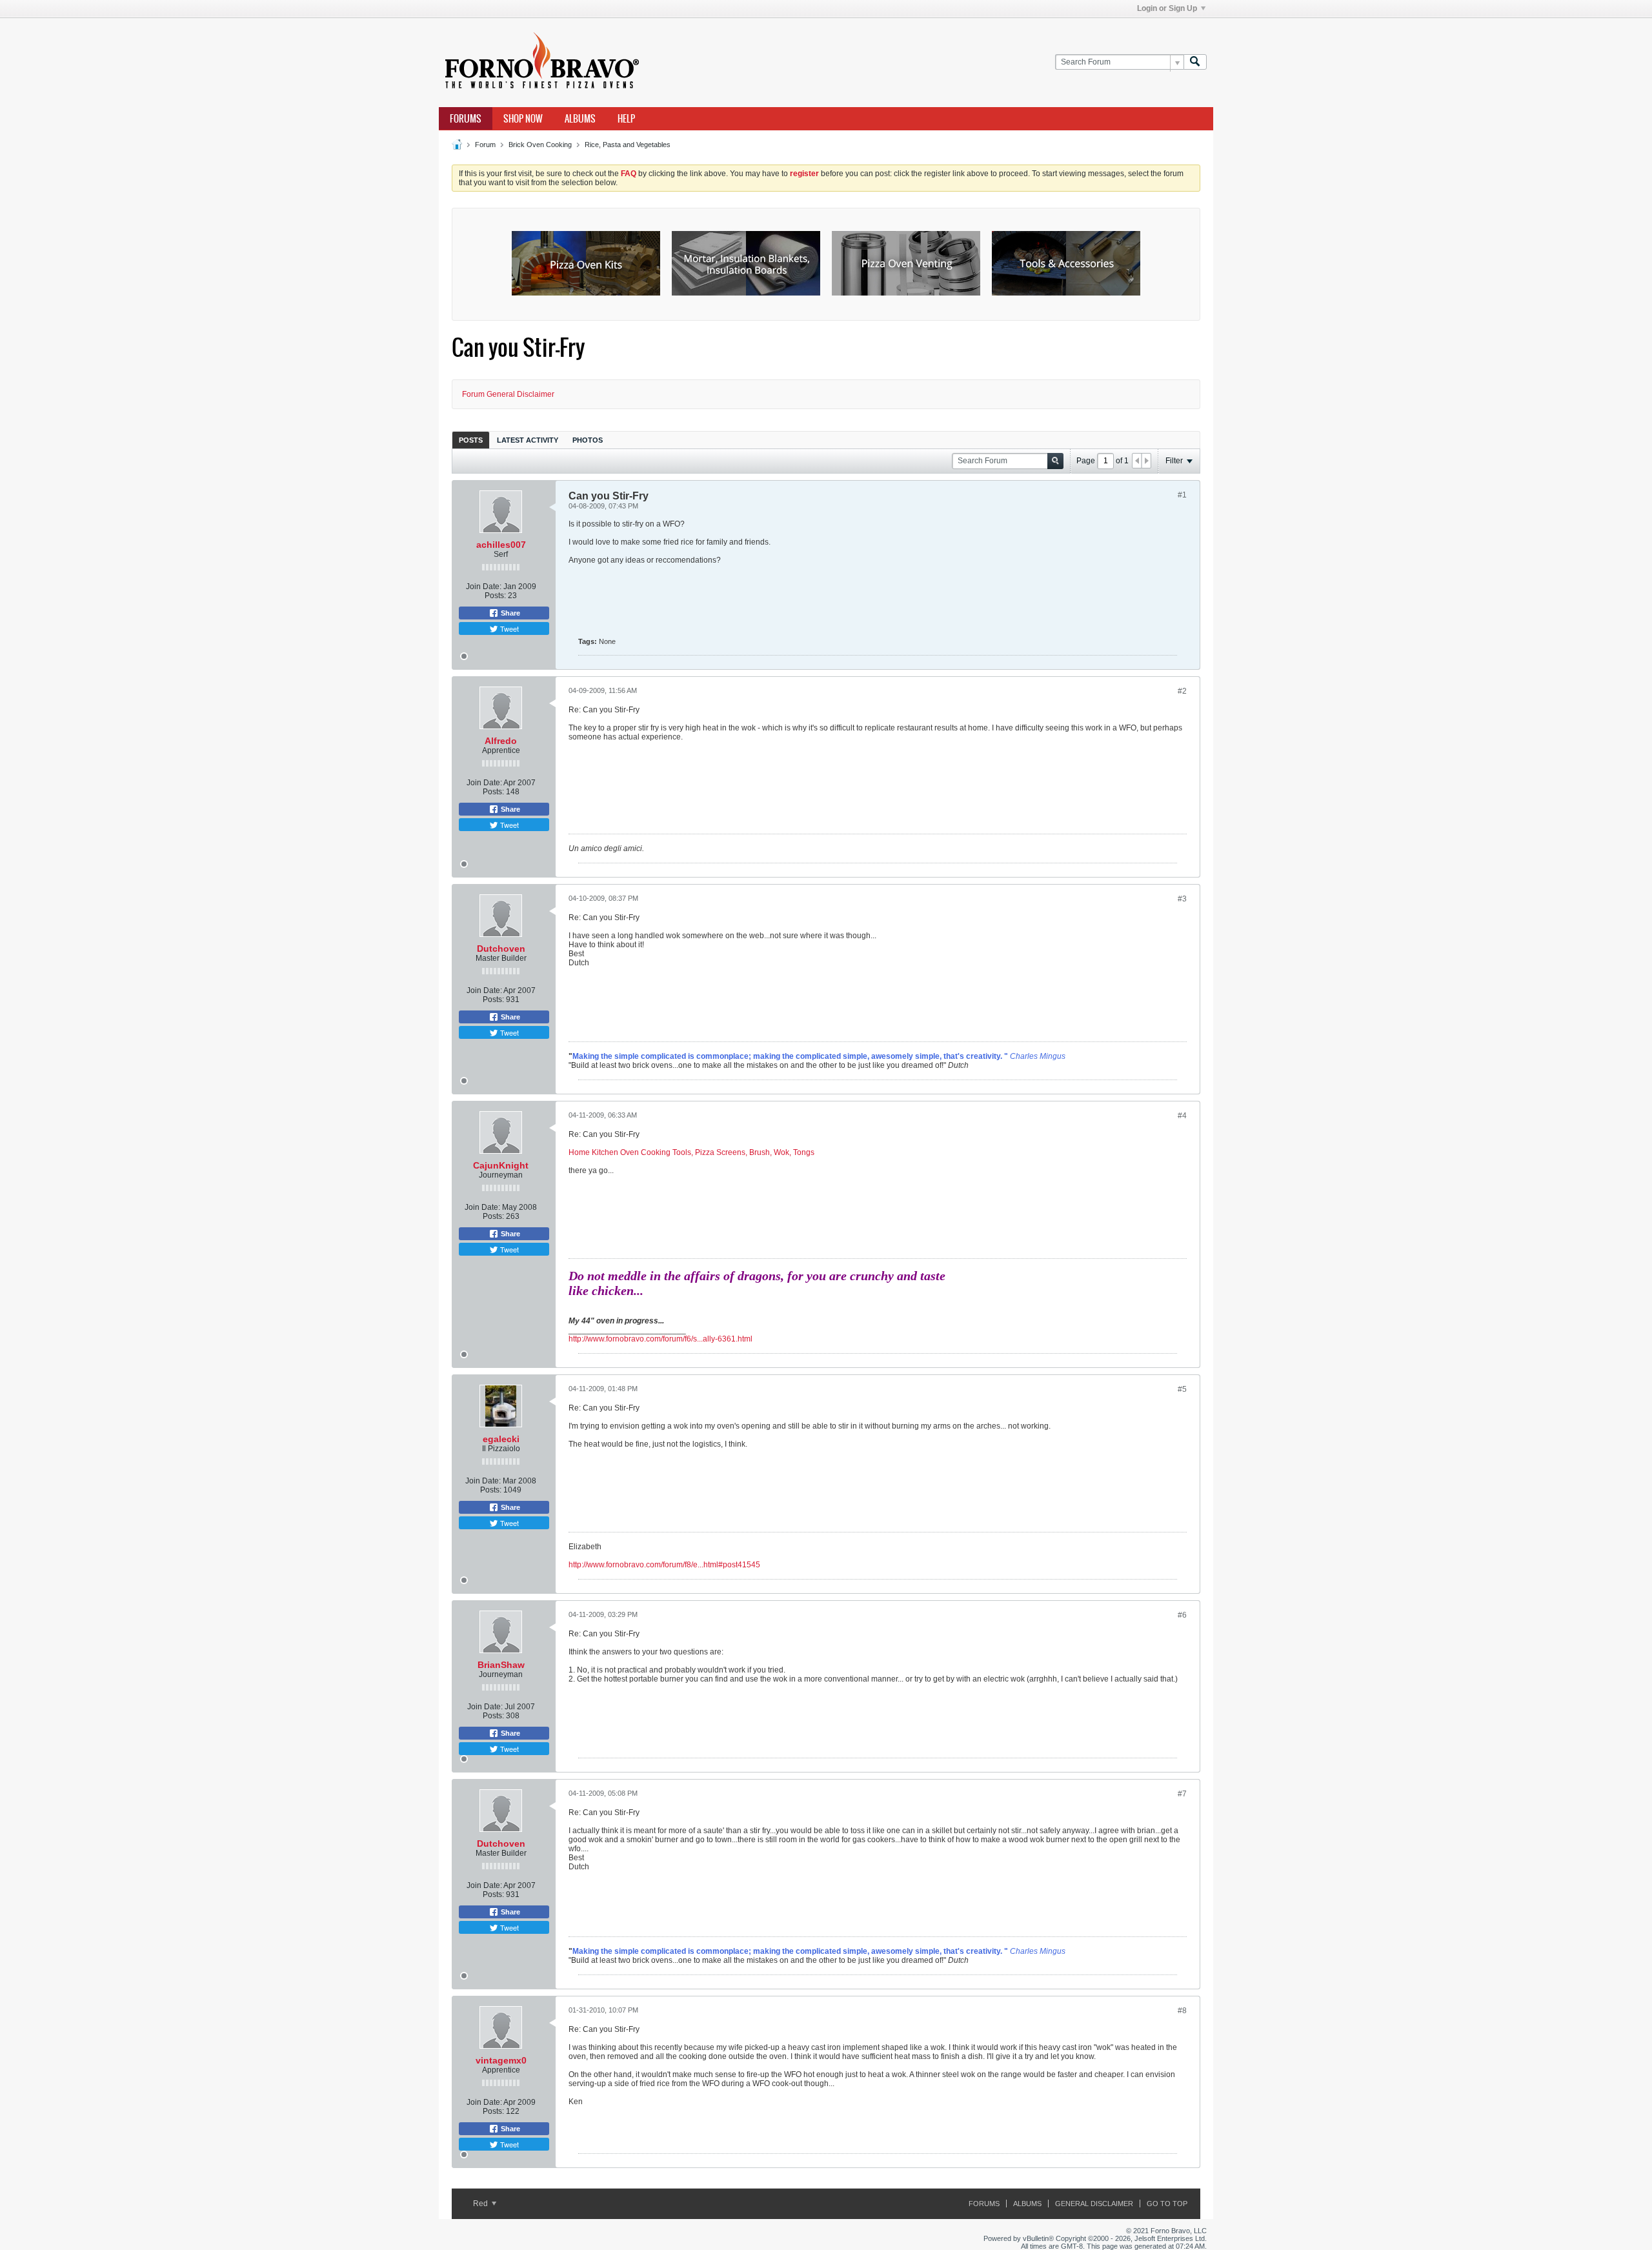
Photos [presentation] (588, 440)
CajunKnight (501, 1165)
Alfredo (501, 741)
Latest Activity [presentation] (528, 440)
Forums (466, 119)
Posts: (495, 596)
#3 (1182, 899)
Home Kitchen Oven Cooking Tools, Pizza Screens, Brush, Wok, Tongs (691, 1152)
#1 (1182, 495)
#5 (1182, 1389)
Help (626, 119)
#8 (1182, 2011)
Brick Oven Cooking (540, 145)
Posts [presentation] (471, 440)
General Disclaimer (1094, 2204)
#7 (1182, 1794)
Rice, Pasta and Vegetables (628, 145)
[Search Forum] (1195, 62)
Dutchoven (501, 949)
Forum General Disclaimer (508, 394)
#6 (1182, 1615)
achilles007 (501, 545)
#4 (1182, 1116)
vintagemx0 (501, 2060)
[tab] (471, 440)
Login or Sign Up (1167, 8)
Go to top (1167, 2204)
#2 (1182, 691)
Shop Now (523, 119)
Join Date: (484, 587)
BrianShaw (501, 1665)
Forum (485, 145)
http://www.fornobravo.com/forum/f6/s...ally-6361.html (660, 1339)
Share (509, 613)
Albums (580, 119)
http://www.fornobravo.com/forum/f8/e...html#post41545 (664, 1565)
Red (481, 2204)
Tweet (509, 628)
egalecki (501, 1439)
